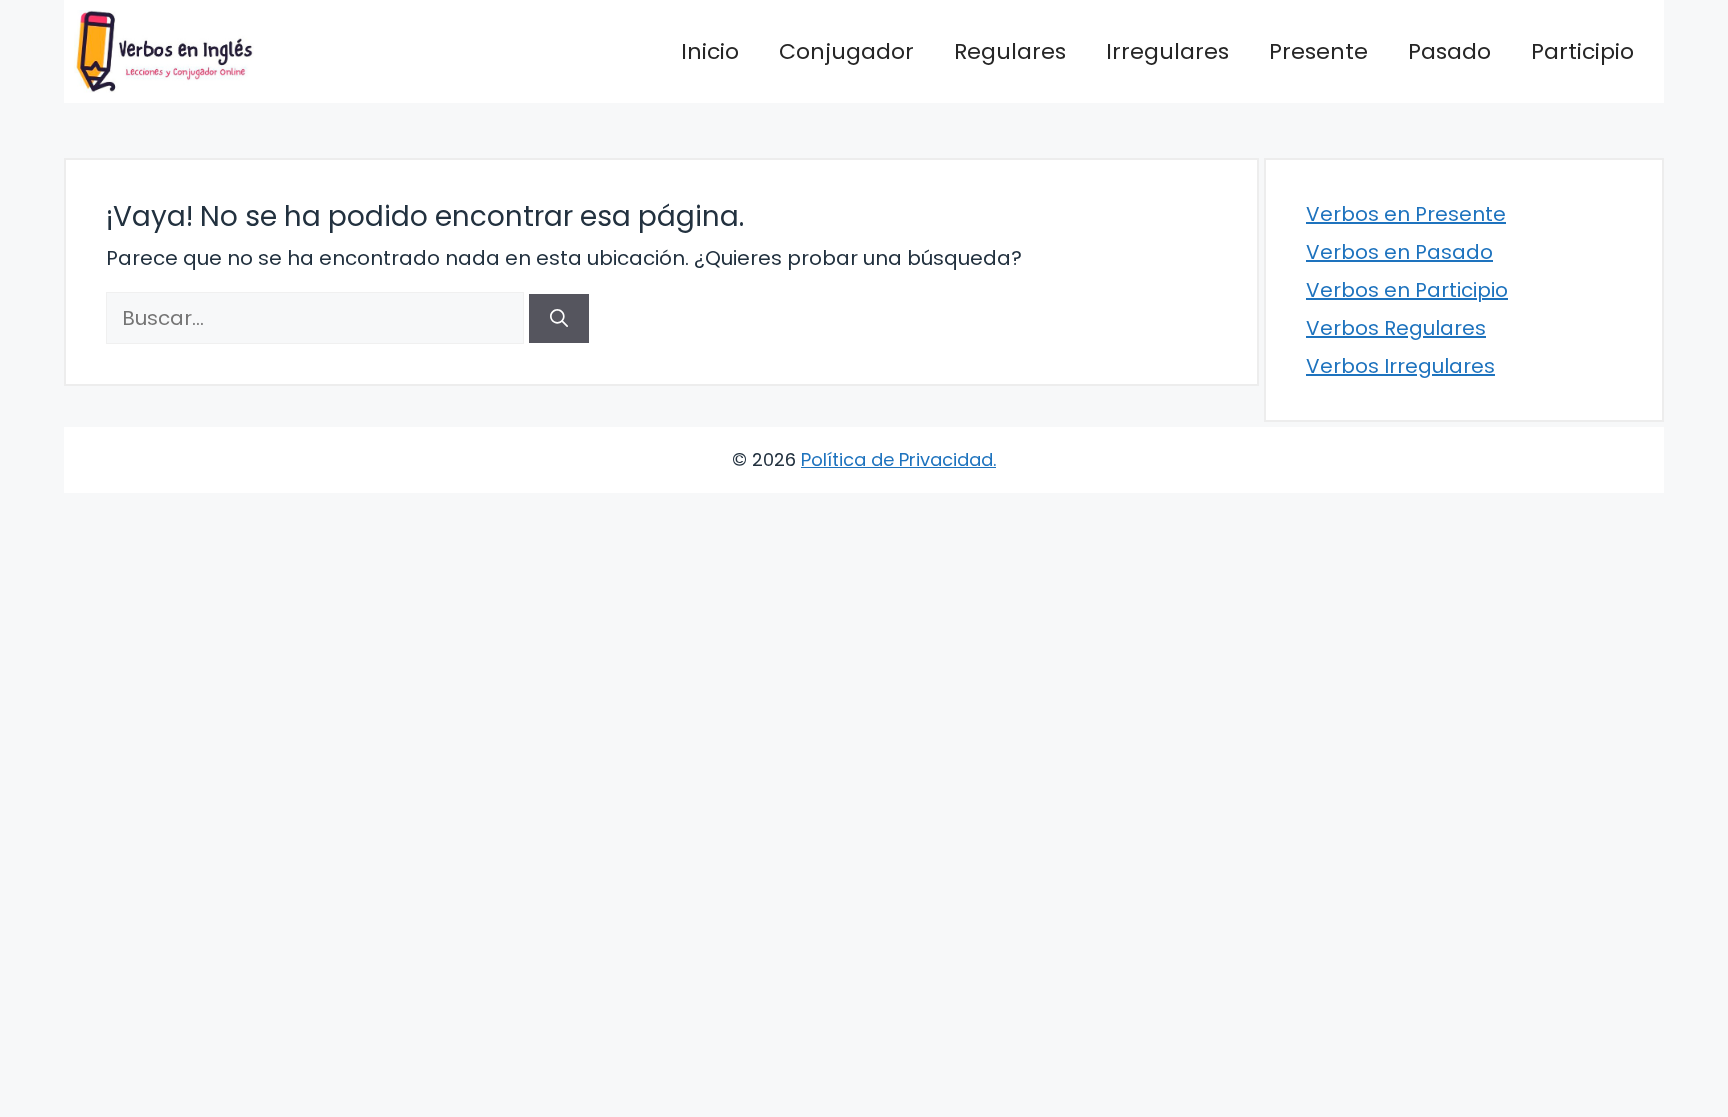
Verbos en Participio (1407, 290)
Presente (1318, 51)
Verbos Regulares (1396, 328)
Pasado (1449, 51)
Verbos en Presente (1406, 214)
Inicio (710, 51)
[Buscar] (559, 318)
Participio (1582, 51)
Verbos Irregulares (1400, 366)
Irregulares (1167, 51)
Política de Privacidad (897, 459)
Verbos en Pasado (1399, 252)
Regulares (1010, 51)
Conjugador (846, 51)
